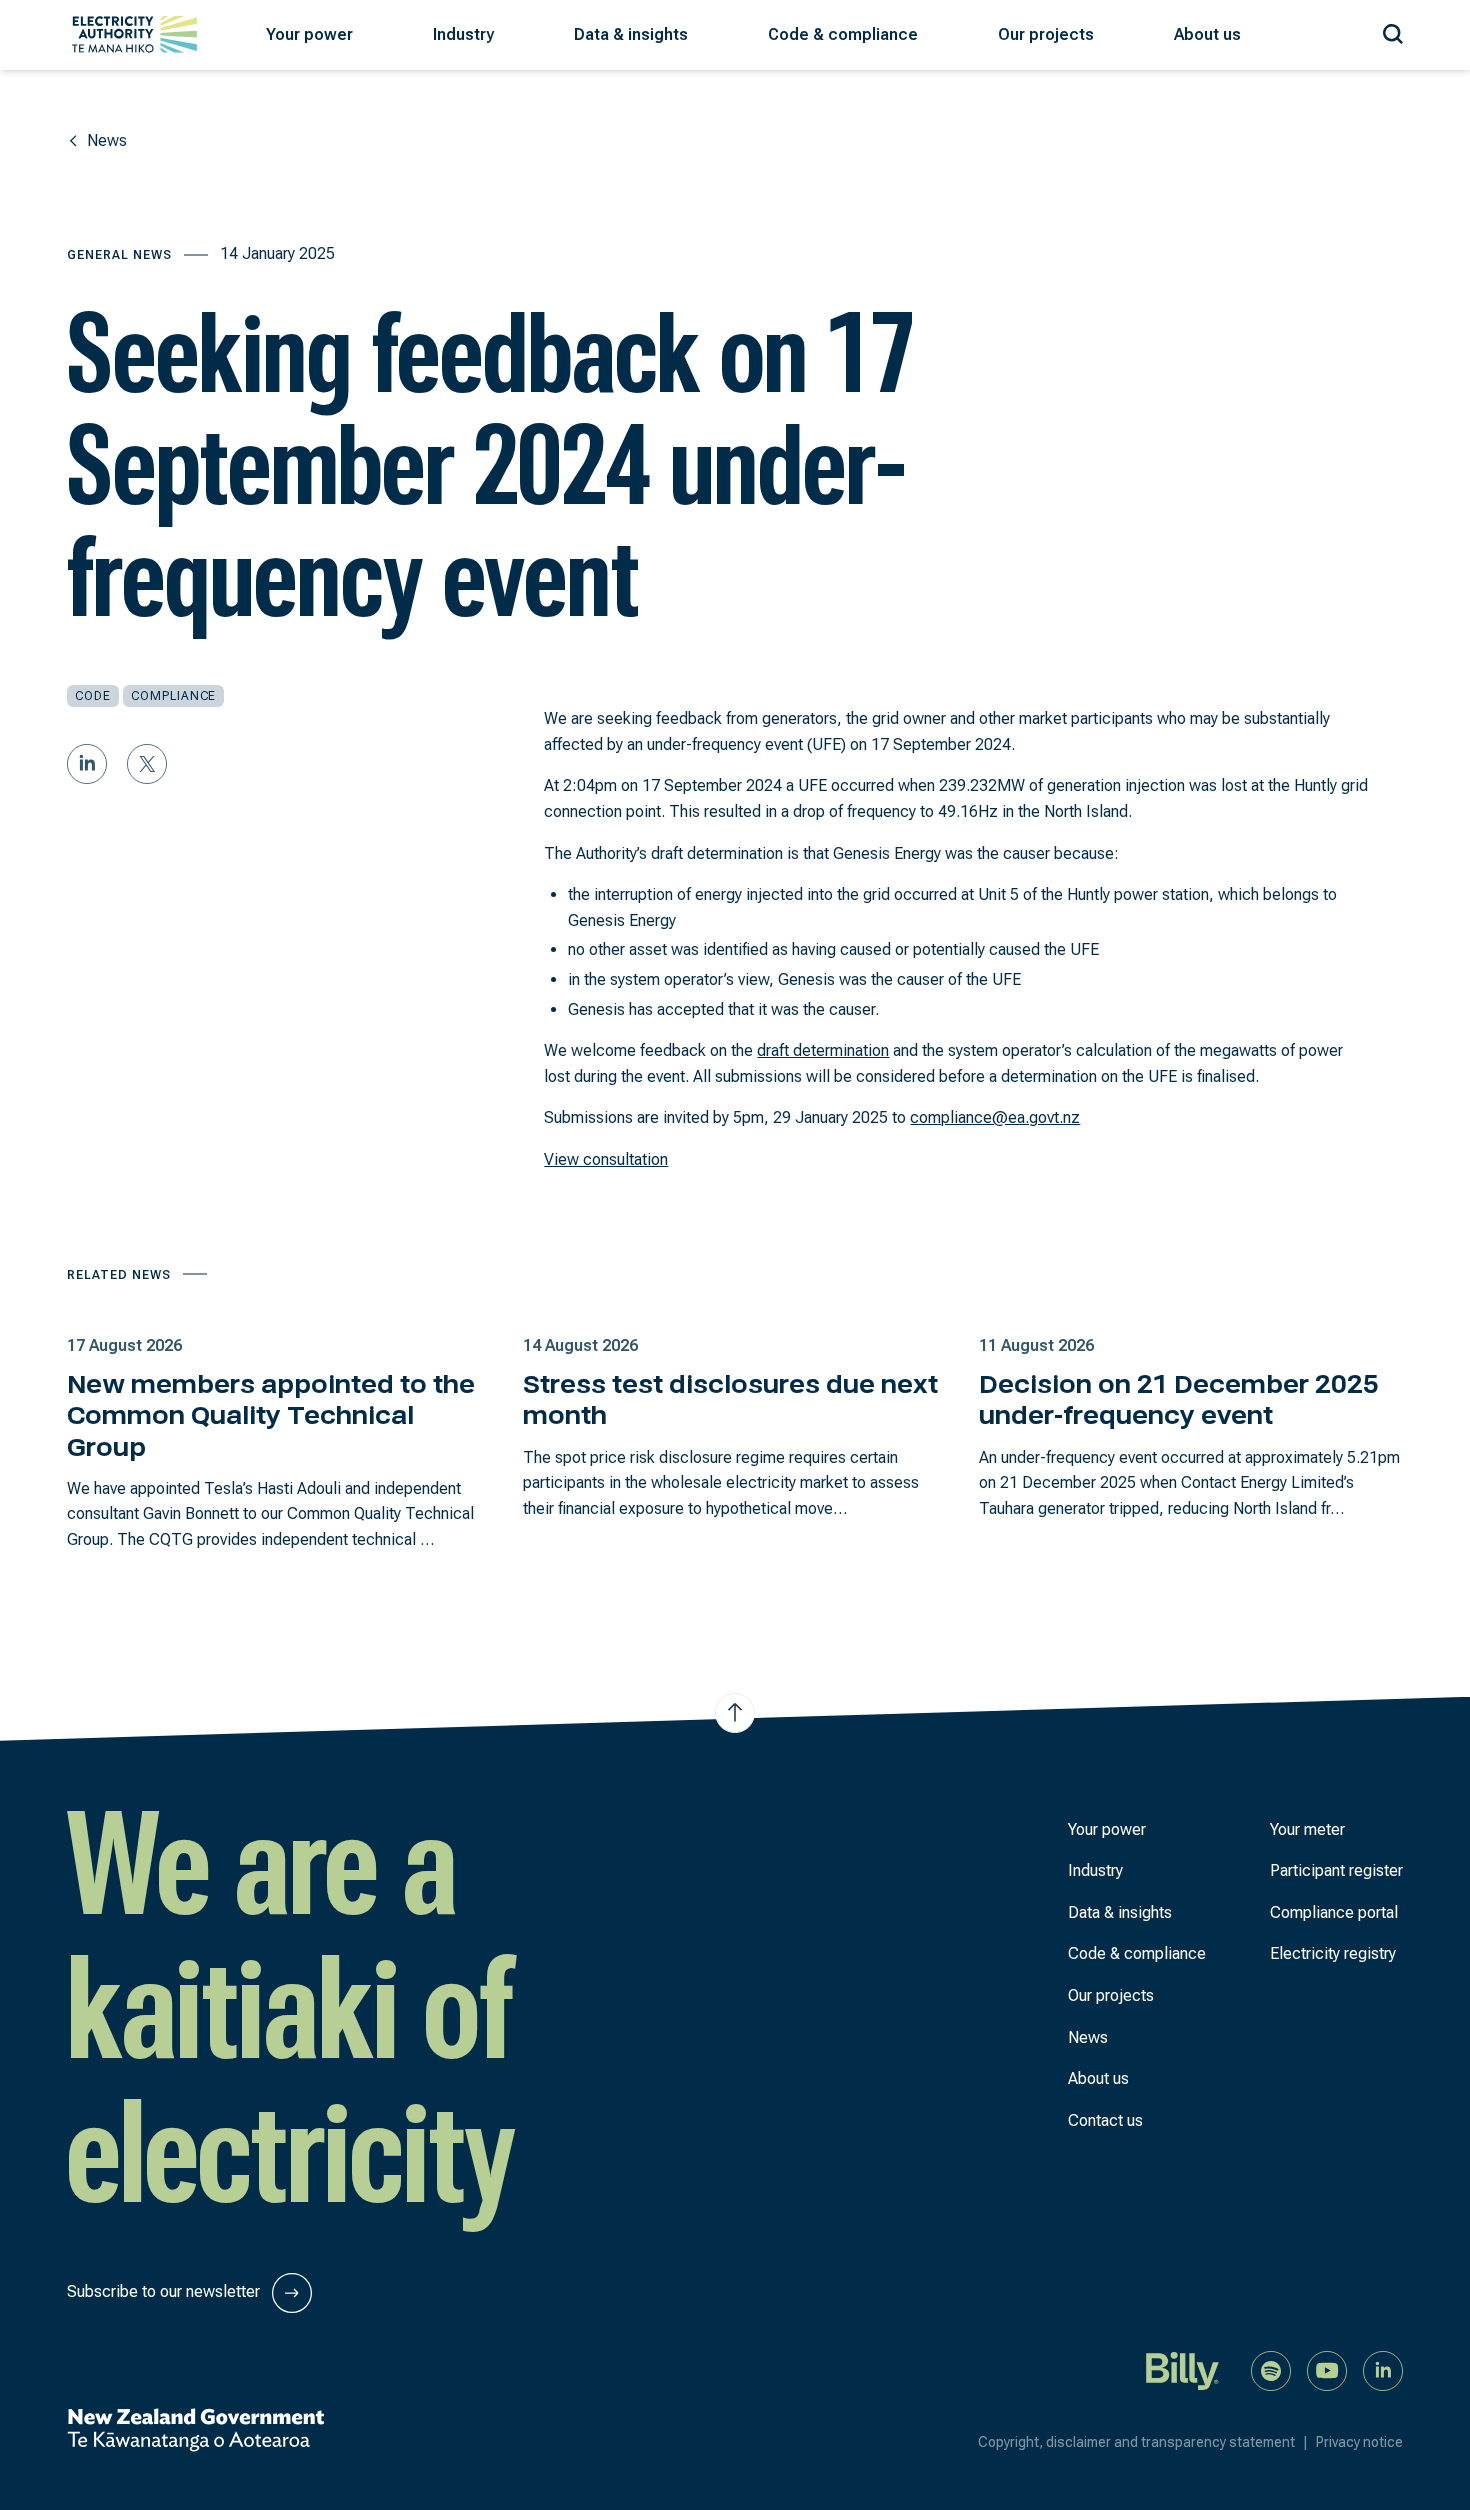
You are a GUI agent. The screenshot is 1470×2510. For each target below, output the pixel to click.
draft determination (823, 1050)
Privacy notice (1359, 2442)
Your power (1107, 1829)
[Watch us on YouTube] (1327, 2369)
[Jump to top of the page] (735, 1713)
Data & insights (1120, 1912)
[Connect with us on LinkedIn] (1383, 2369)
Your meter (1307, 1829)
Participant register (1336, 1870)
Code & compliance (1137, 1953)
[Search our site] (1393, 30)
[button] (309, 35)
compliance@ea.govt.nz (995, 1117)
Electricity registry (1333, 1953)
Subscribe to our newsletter (165, 2291)
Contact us (1105, 2120)
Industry (1095, 1870)
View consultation (606, 1159)
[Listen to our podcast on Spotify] (1271, 2369)
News (1088, 2037)
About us (1098, 2078)
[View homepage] (134, 34)
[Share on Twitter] (147, 764)
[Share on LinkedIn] (87, 764)
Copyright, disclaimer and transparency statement (1143, 2442)
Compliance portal (1334, 1912)
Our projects (1111, 1995)
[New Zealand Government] (195, 2430)
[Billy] (1183, 2369)
